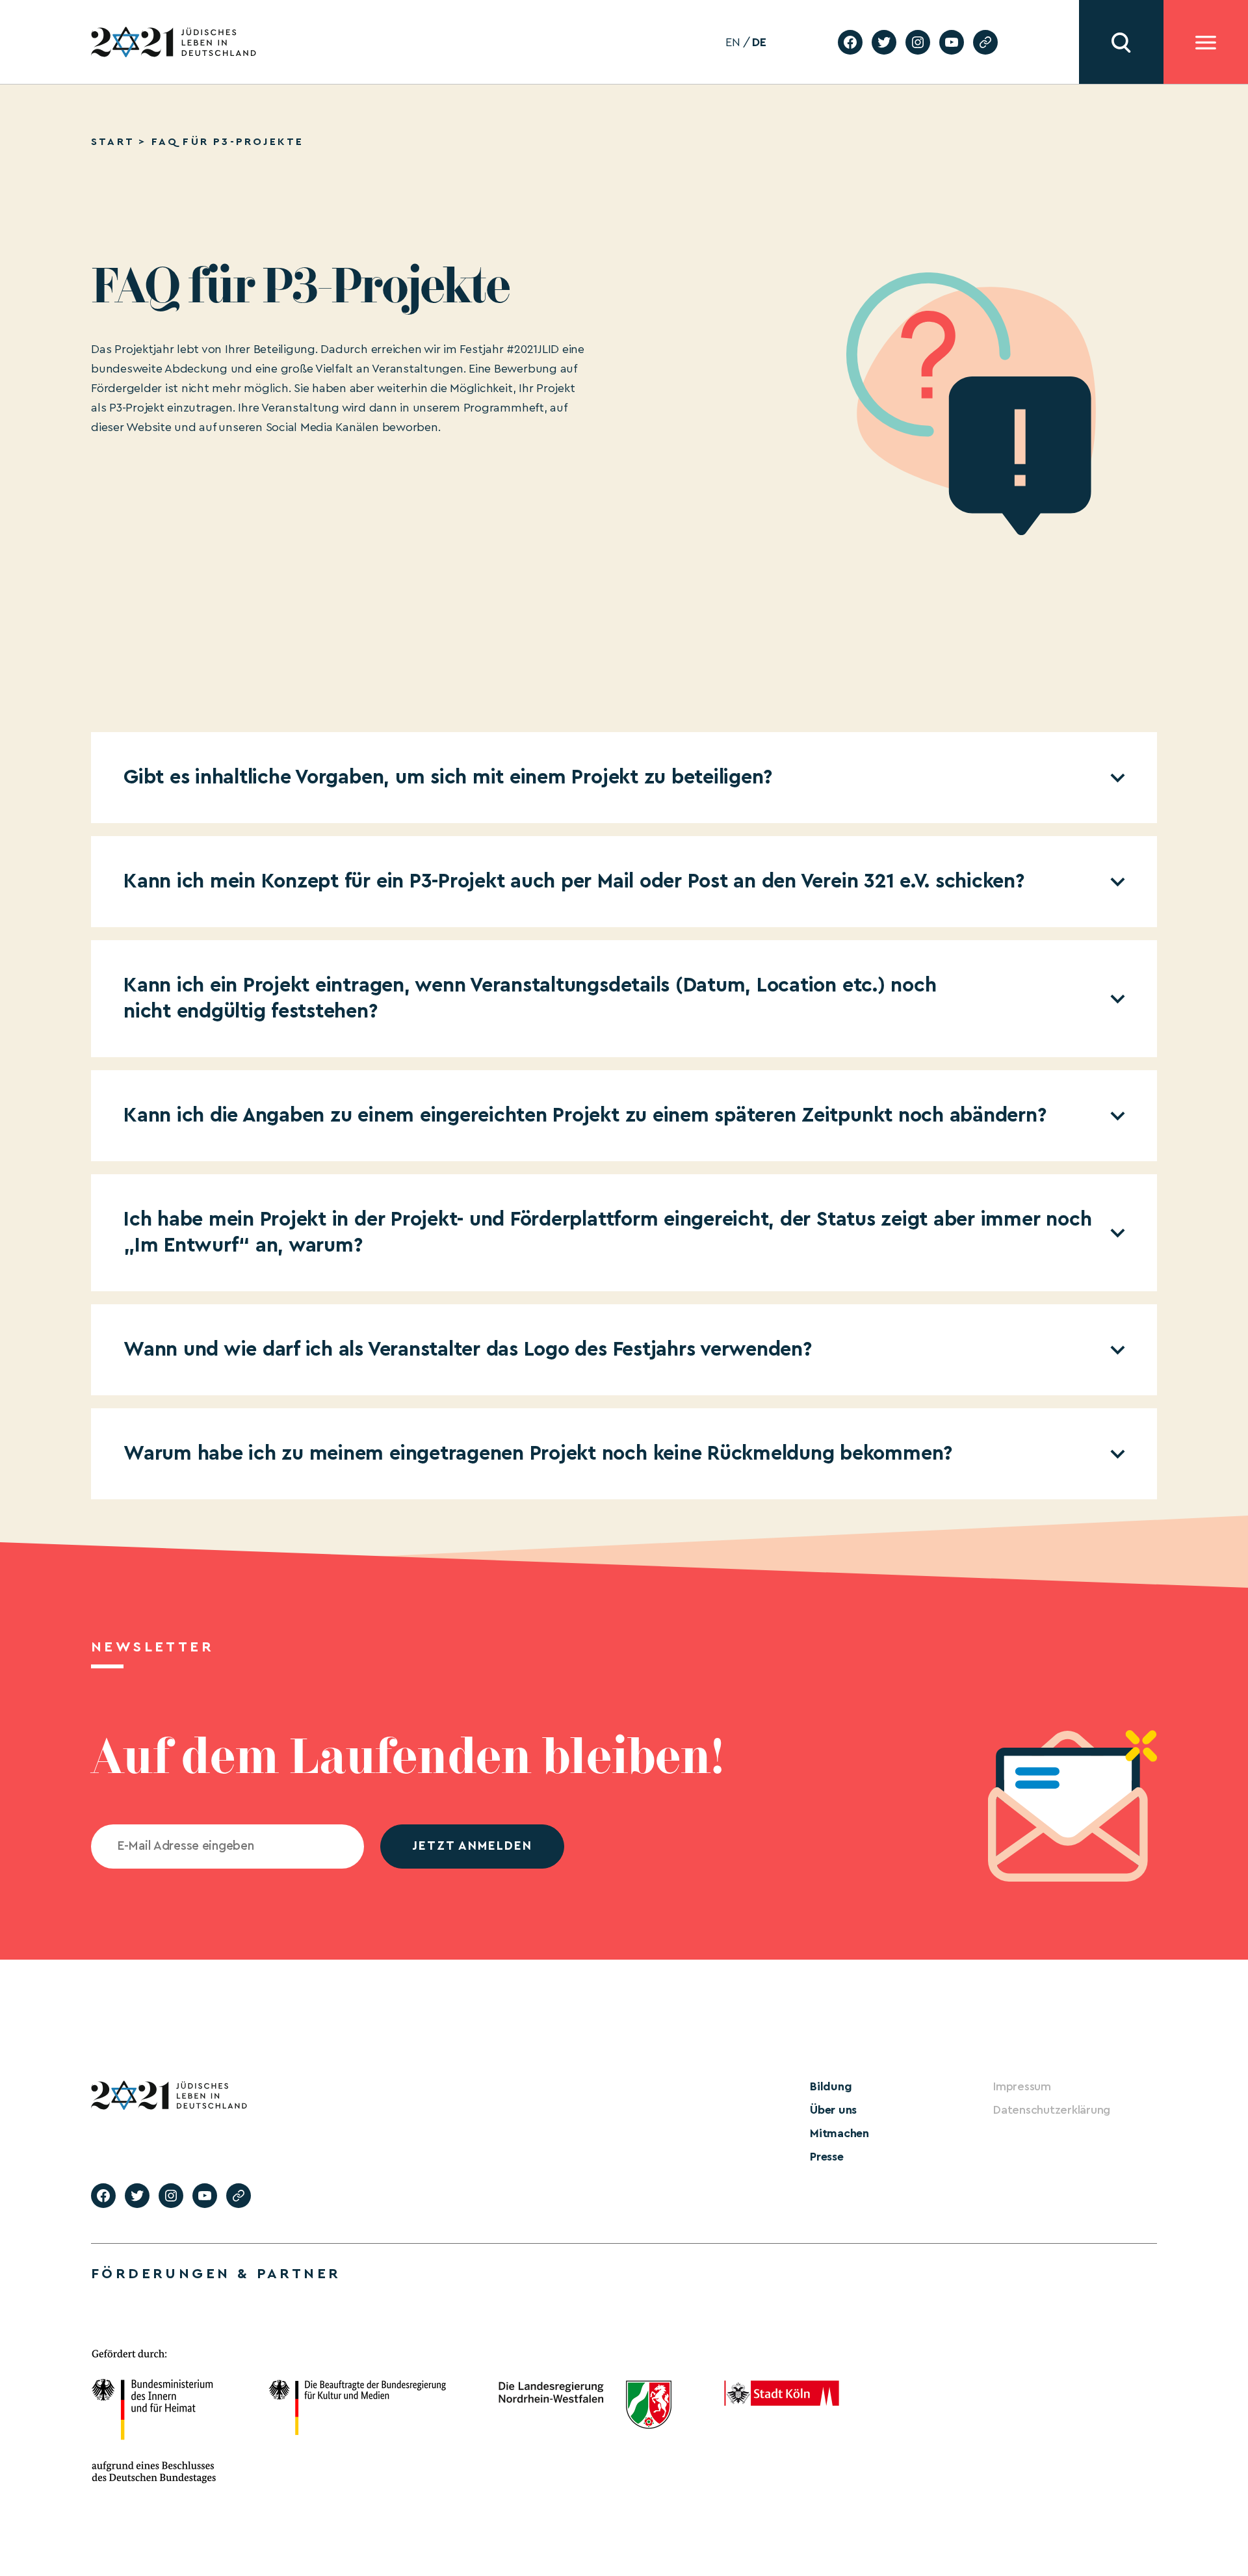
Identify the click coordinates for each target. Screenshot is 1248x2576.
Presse (827, 2157)
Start (112, 142)
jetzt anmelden (472, 1846)
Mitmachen (839, 2133)
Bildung (831, 2086)
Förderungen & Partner (216, 2274)
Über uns (833, 2110)
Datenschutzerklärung (1052, 2110)
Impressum (1022, 2086)
